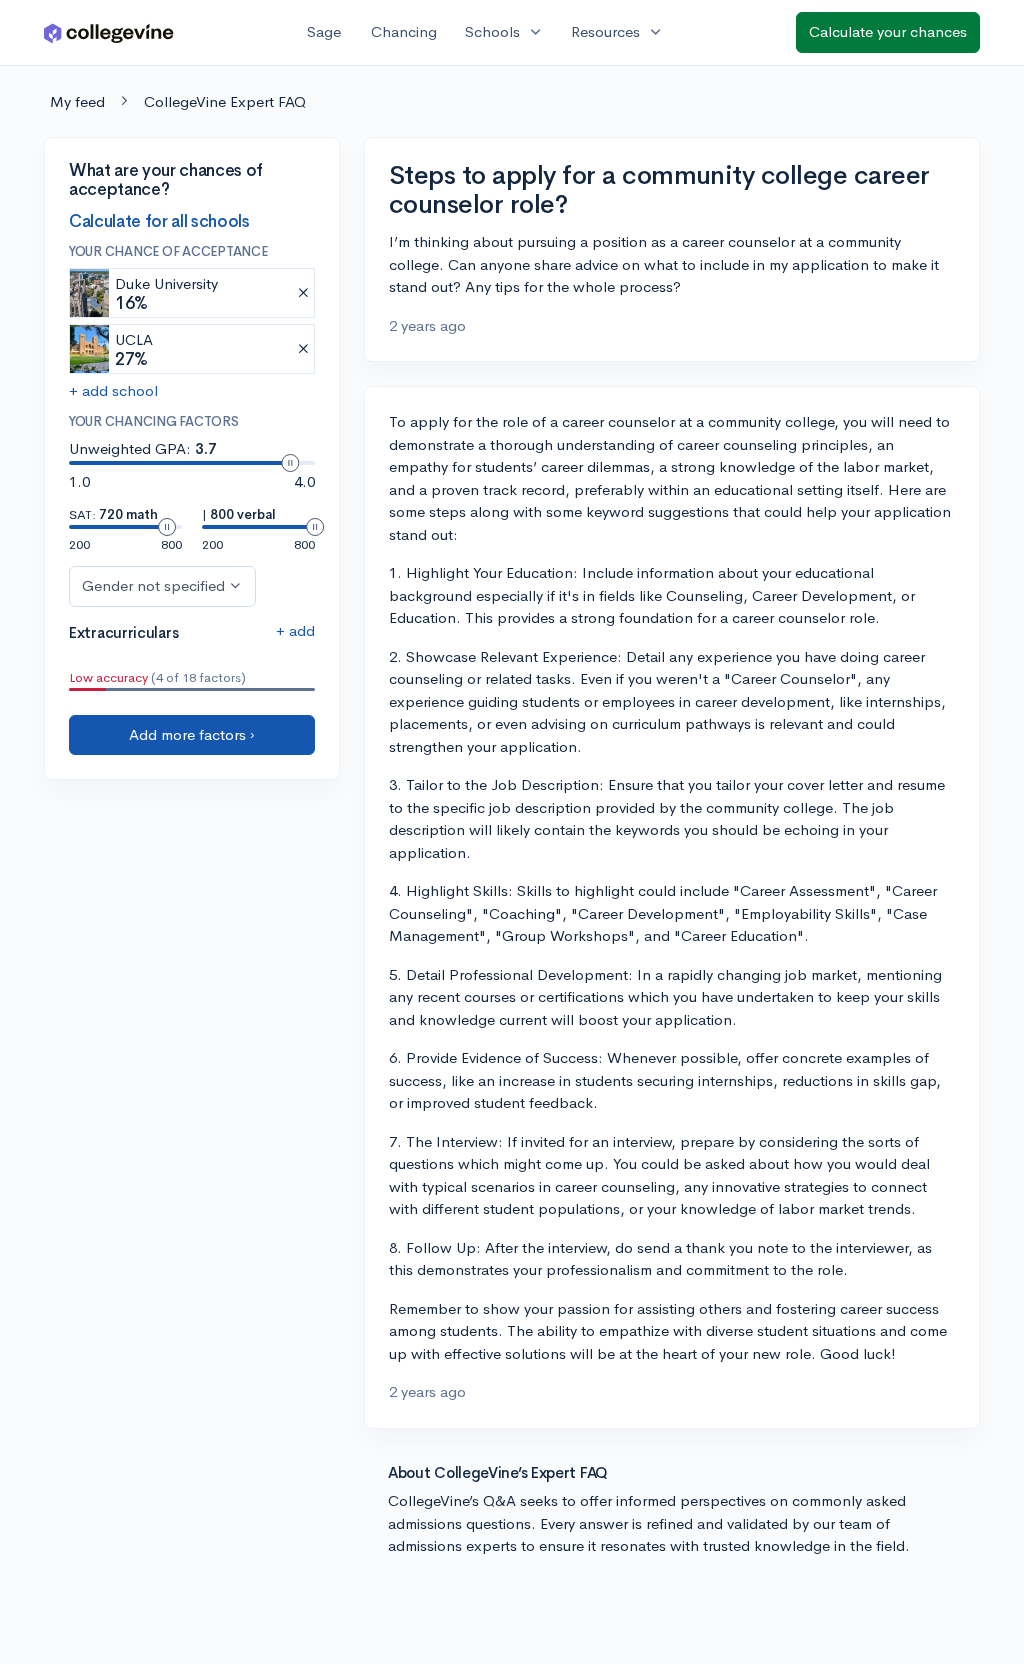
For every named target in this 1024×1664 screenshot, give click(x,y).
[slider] (290, 463)
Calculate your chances (888, 31)
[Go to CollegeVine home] (109, 32)
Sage (324, 31)
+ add (295, 630)
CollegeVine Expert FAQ (225, 101)
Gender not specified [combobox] (153, 585)
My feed (77, 101)
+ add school (113, 390)
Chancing (404, 31)
